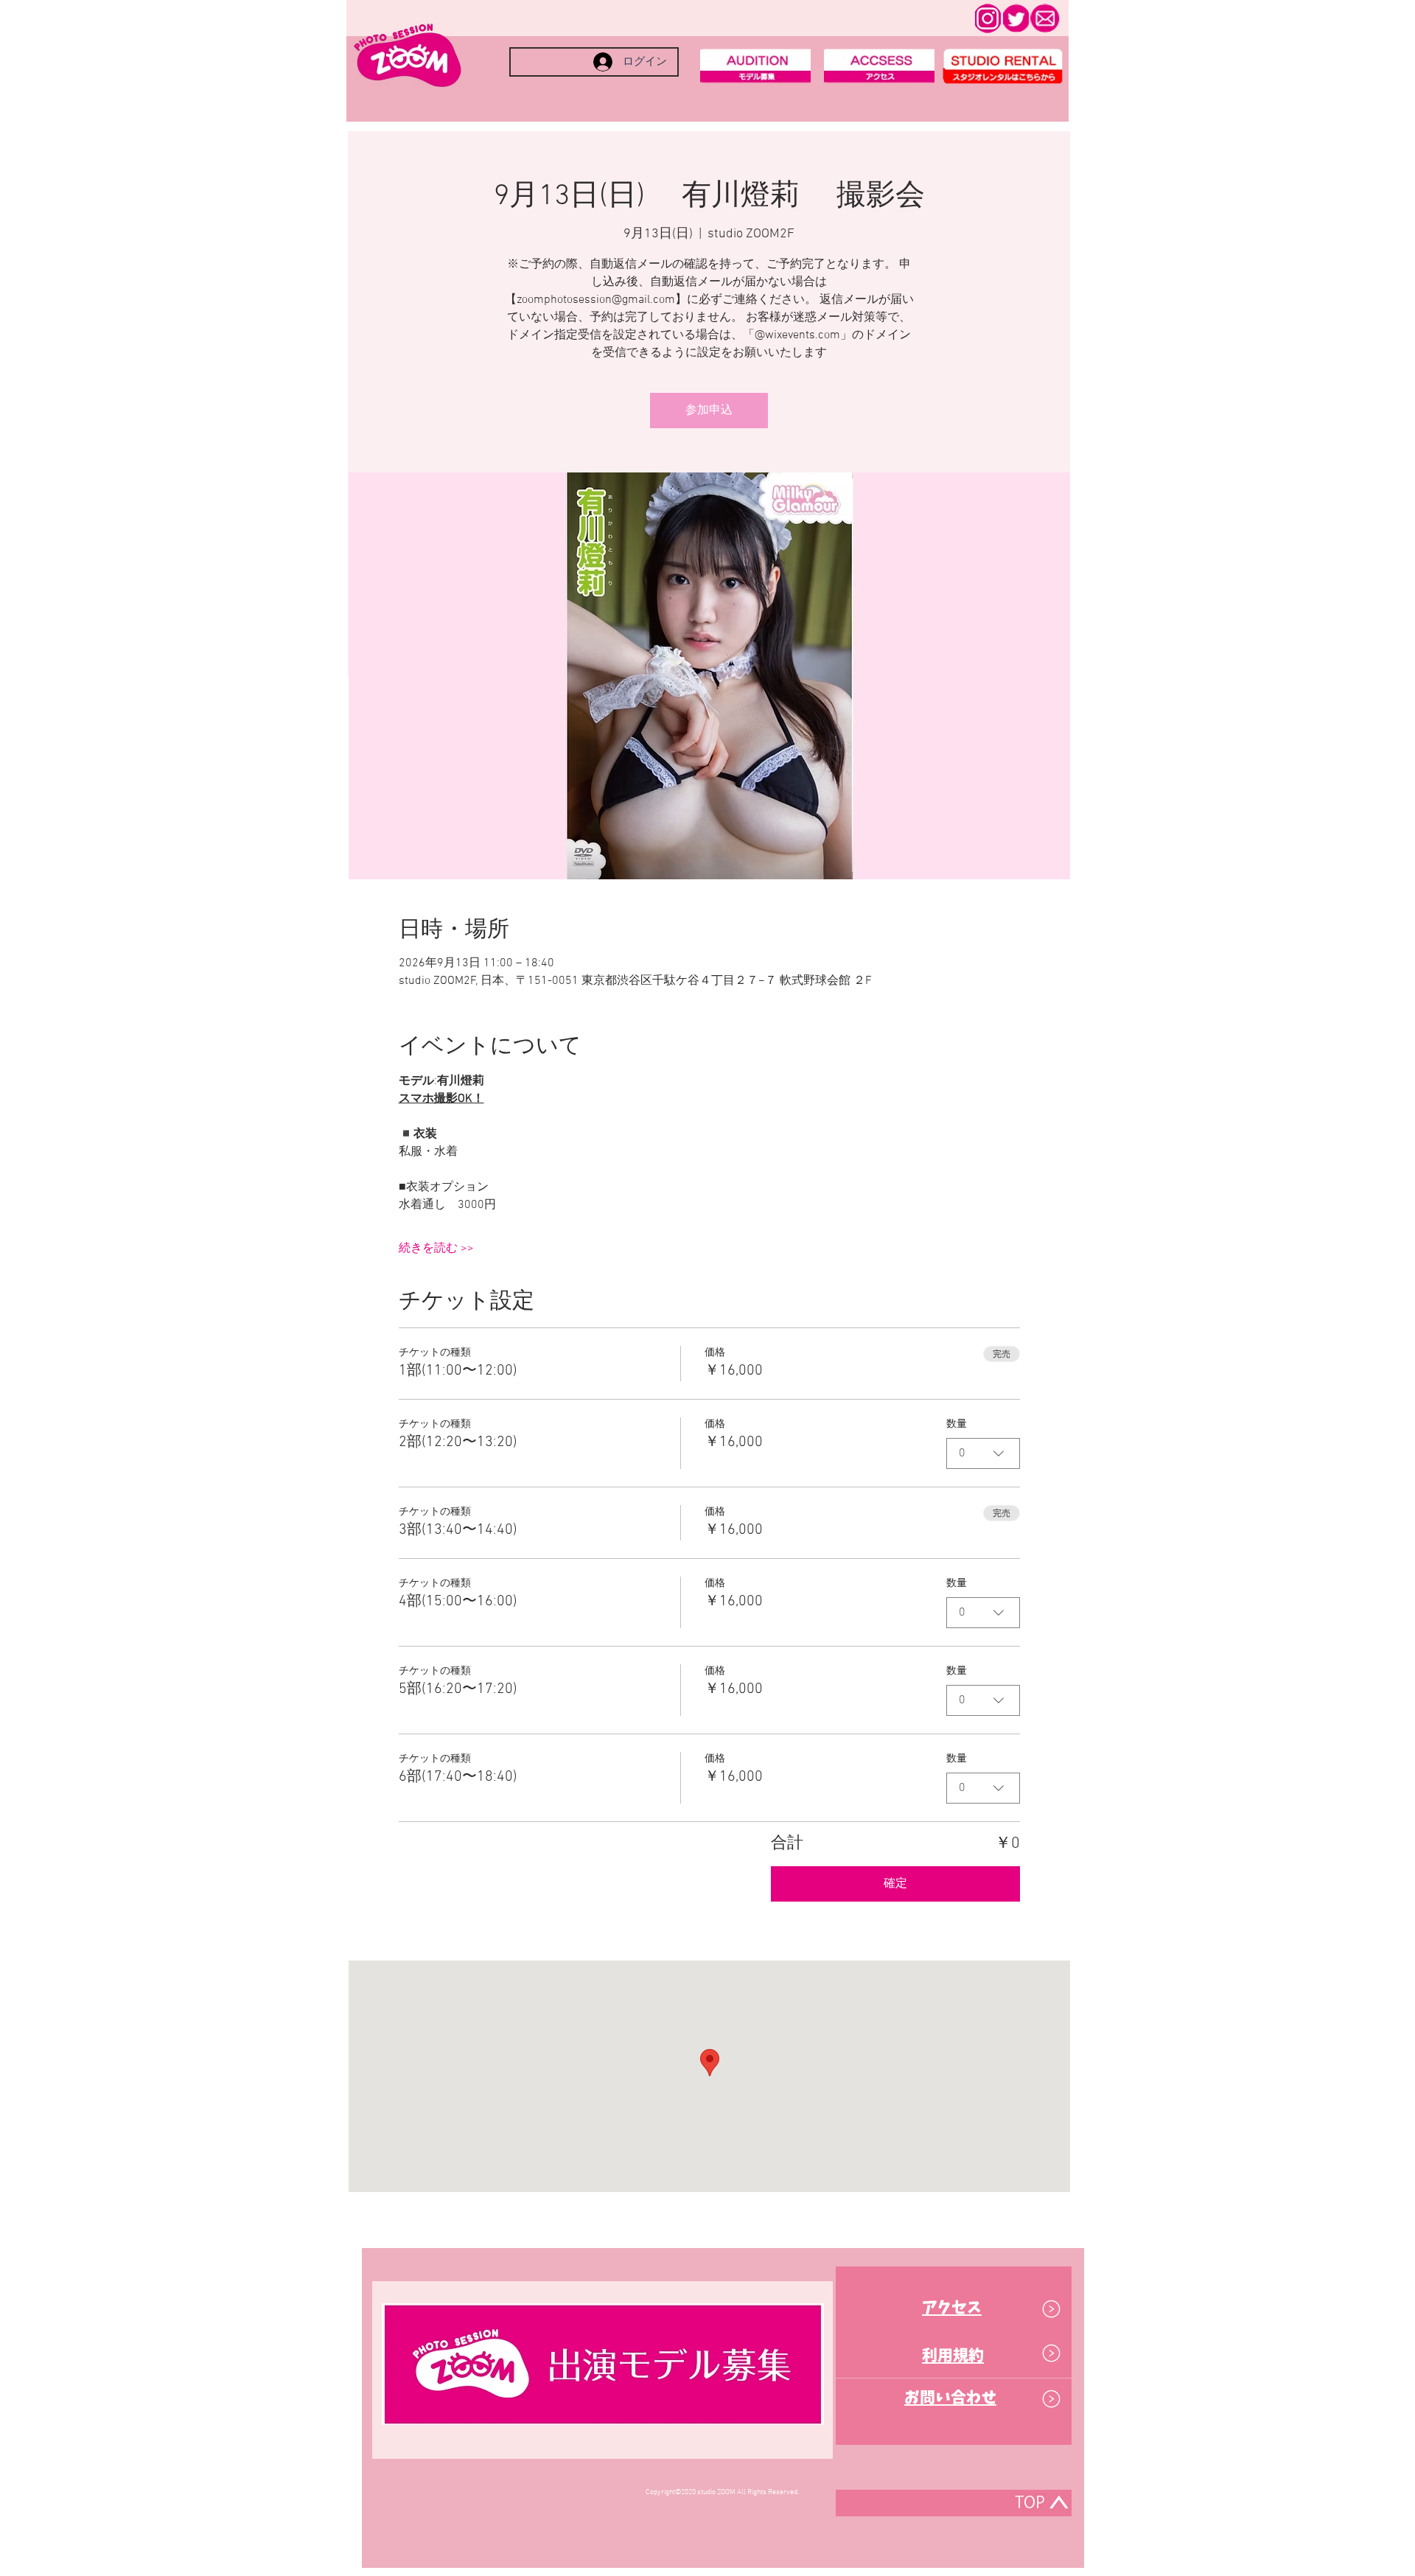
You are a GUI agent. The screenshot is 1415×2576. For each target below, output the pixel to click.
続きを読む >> (436, 1249)
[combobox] (983, 1453)
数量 (957, 1424)
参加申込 (709, 411)
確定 (895, 1884)
